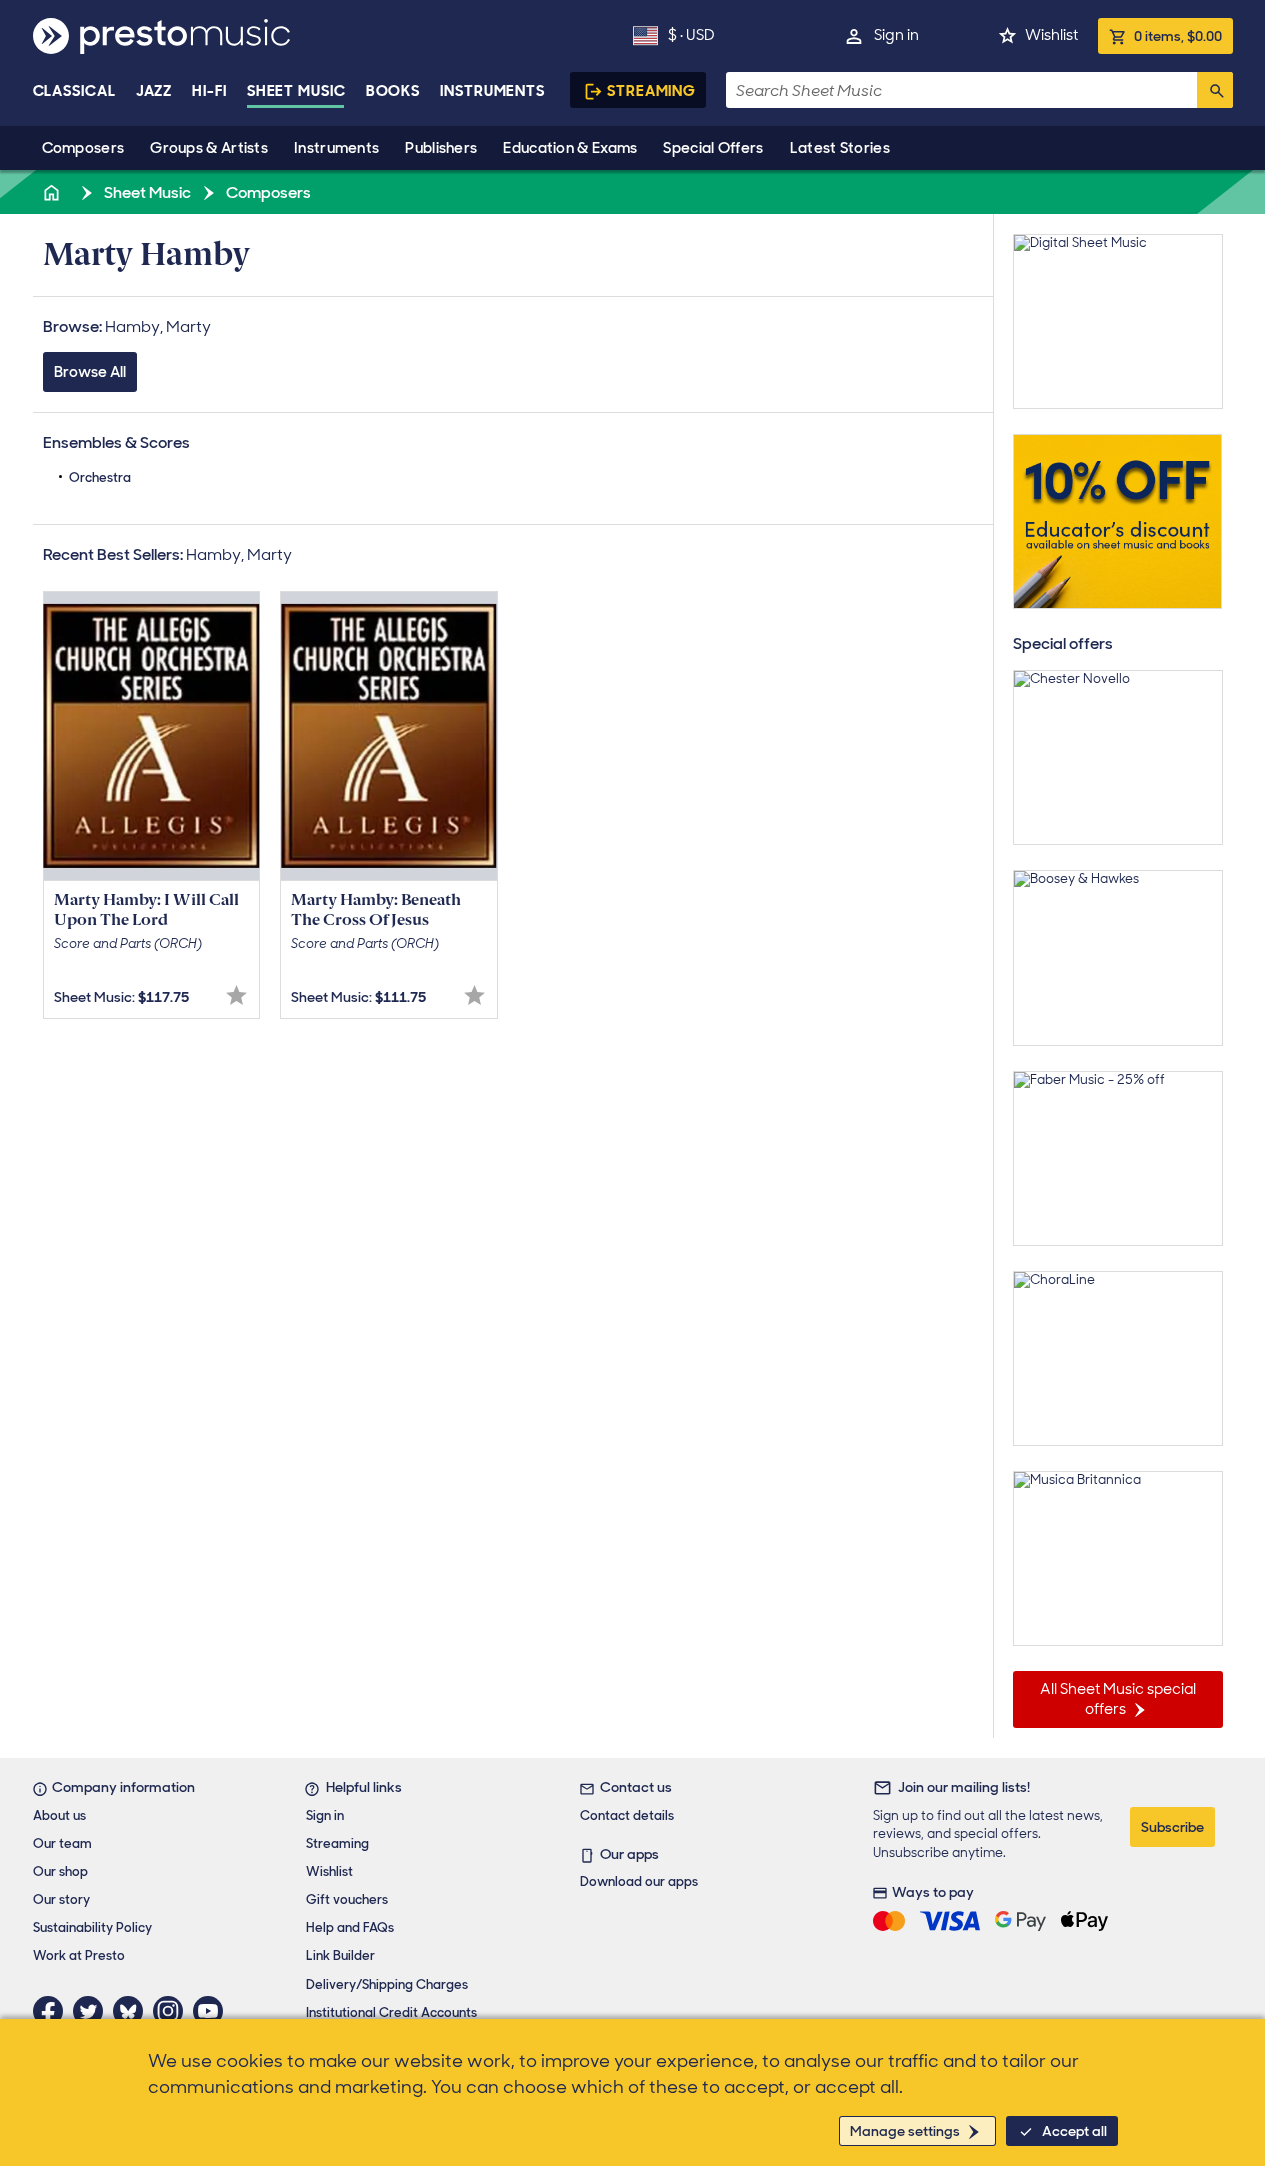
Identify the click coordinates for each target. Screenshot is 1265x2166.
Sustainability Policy (92, 1927)
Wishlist (1051, 35)
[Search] (1215, 90)
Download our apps (639, 1881)
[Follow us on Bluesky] (133, 2011)
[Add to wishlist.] (236, 995)
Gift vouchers (347, 1899)
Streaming (651, 91)
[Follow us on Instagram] (173, 2011)
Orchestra (100, 477)
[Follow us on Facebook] (53, 2011)
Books (393, 91)
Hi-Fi (209, 91)
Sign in (896, 35)
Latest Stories (840, 148)
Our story (61, 1899)
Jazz (154, 91)
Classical (74, 91)
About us (59, 1815)
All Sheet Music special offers (1118, 1699)
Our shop (60, 1871)
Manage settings (905, 2131)
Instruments (336, 148)
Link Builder (340, 1955)
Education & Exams (570, 148)
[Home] (54, 192)
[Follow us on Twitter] (93, 2011)
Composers (83, 148)
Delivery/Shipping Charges (387, 1984)
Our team (62, 1843)
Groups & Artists (209, 148)
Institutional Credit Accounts (391, 2012)
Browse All (90, 372)
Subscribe (1172, 1827)
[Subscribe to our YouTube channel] (213, 2011)
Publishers (441, 148)
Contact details (627, 1815)
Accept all (1074, 2131)
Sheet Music (296, 91)
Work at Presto (79, 1955)
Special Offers (713, 148)
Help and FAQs (350, 1927)
